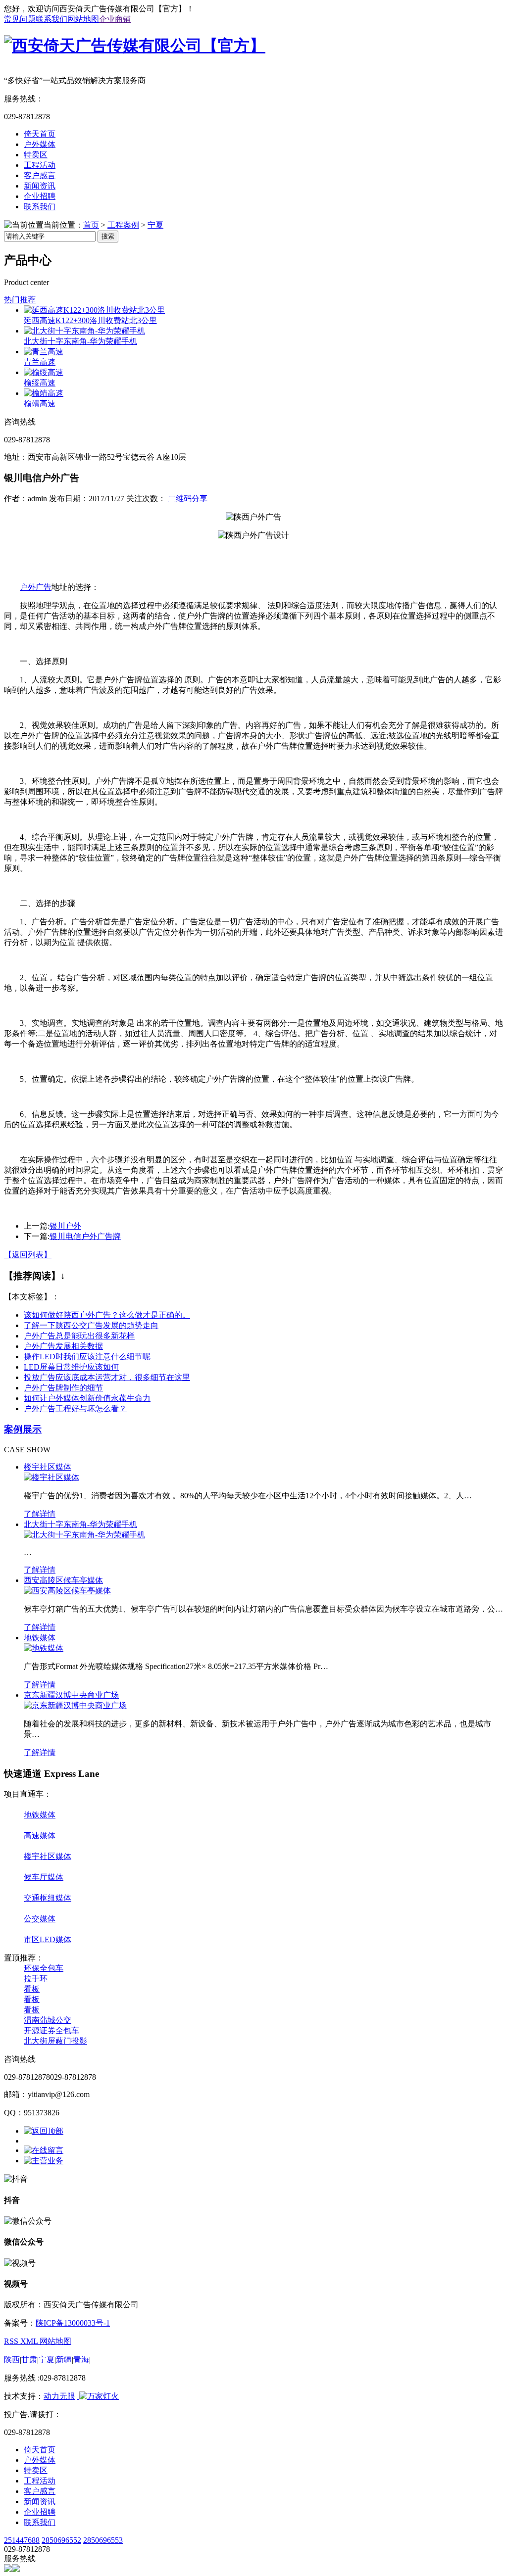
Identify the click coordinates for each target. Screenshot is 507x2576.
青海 (81, 2360)
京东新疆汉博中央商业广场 (71, 1695)
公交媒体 (40, 1919)
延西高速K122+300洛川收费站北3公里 (90, 320)
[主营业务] (44, 2161)
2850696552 (61, 2540)
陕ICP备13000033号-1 (73, 2323)
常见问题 (20, 19)
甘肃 (29, 2360)
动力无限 (59, 2396)
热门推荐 (20, 300)
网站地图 (83, 19)
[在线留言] (44, 2150)
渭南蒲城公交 (48, 2020)
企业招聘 (40, 196)
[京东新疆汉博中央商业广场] (75, 1705)
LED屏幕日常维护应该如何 (71, 1367)
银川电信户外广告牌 (85, 1236)
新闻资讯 (40, 186)
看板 (32, 1989)
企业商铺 (115, 19)
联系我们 (51, 19)
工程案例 (123, 225)
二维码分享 (188, 499)
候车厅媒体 (44, 1877)
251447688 (22, 2540)
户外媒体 (40, 144)
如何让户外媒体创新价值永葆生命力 (87, 1398)
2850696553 (103, 2540)
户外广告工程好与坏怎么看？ (75, 1408)
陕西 (12, 2360)
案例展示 (23, 1429)
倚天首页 (40, 134)
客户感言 (40, 175)
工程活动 (40, 165)
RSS (12, 2341)
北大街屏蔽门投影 (55, 2041)
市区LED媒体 (48, 1939)
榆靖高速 (40, 404)
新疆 (64, 2360)
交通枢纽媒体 (48, 1898)
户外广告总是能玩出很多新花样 (79, 1336)
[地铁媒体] (44, 1648)
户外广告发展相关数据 (63, 1346)
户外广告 (36, 587)
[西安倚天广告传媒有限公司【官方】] (135, 46)
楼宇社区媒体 (48, 1467)
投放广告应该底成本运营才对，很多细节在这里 (107, 1377)
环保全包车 (44, 1968)
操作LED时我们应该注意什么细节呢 (87, 1357)
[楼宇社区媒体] (51, 1477)
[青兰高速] (44, 352)
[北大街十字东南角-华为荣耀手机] (84, 331)
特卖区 (36, 155)
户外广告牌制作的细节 (63, 1388)
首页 (91, 225)
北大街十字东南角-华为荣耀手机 (80, 341)
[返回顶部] (44, 2131)
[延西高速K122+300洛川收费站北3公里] (94, 310)
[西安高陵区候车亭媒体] (67, 1591)
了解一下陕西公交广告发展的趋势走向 (91, 1325)
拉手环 (36, 1979)
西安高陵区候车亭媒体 (63, 1580)
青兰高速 (40, 362)
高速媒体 (40, 1836)
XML (30, 2341)
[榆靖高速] (44, 393)
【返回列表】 (28, 1255)
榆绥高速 (40, 383)
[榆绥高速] (44, 372)
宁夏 (155, 225)
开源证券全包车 (51, 2030)
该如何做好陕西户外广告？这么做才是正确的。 (107, 1315)
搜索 (108, 236)
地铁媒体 (40, 1638)
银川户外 (65, 1226)
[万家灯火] (98, 2396)
